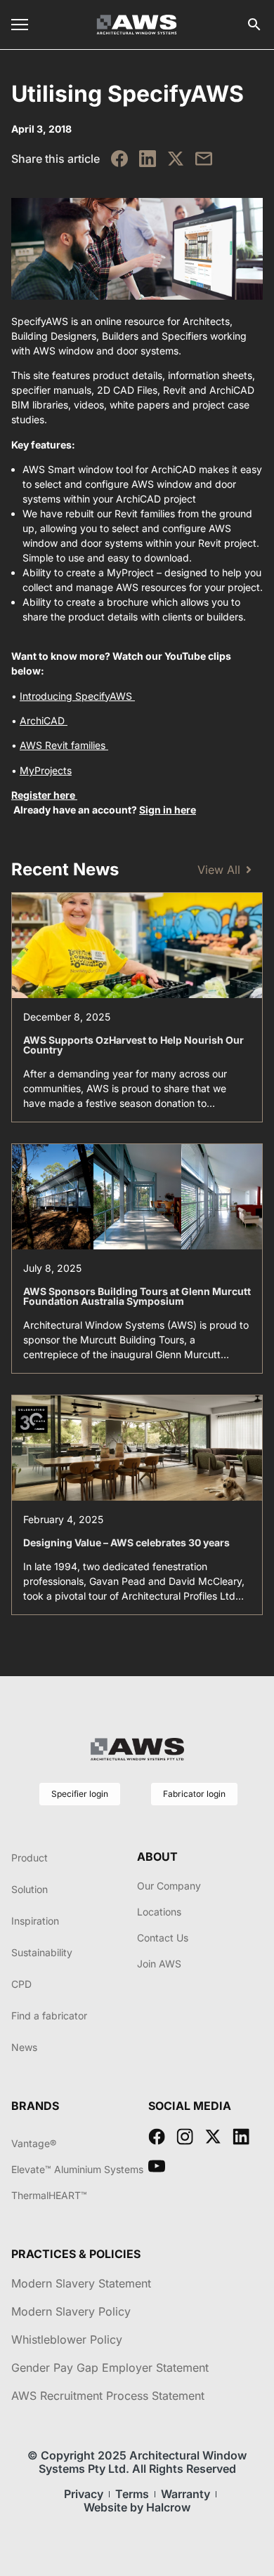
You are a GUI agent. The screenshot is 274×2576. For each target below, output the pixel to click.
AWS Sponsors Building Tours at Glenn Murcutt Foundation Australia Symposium (137, 1296)
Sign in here (168, 810)
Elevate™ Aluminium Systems (77, 2169)
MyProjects (46, 770)
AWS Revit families (64, 745)
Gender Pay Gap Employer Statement (110, 2368)
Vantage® (34, 2143)
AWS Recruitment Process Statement (108, 2396)
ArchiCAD (44, 721)
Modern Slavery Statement (81, 2283)
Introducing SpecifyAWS (77, 696)
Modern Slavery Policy (71, 2311)
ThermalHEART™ (49, 2195)
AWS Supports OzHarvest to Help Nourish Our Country (133, 1045)
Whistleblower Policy (67, 2339)
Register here (44, 795)
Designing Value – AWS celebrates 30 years (126, 1542)
